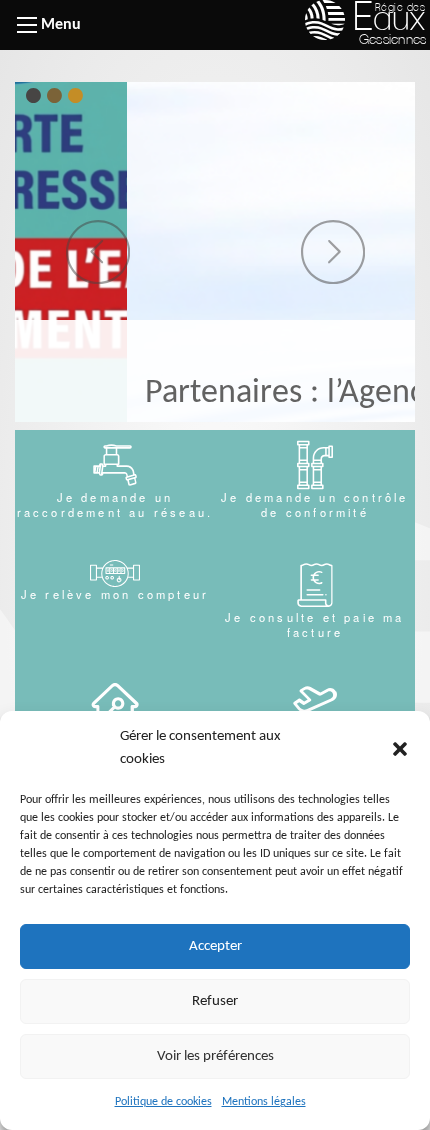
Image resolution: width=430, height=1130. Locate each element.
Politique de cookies (163, 1102)
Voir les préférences (215, 1056)
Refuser (215, 1001)
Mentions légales (264, 1102)
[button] (400, 749)
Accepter (215, 946)
